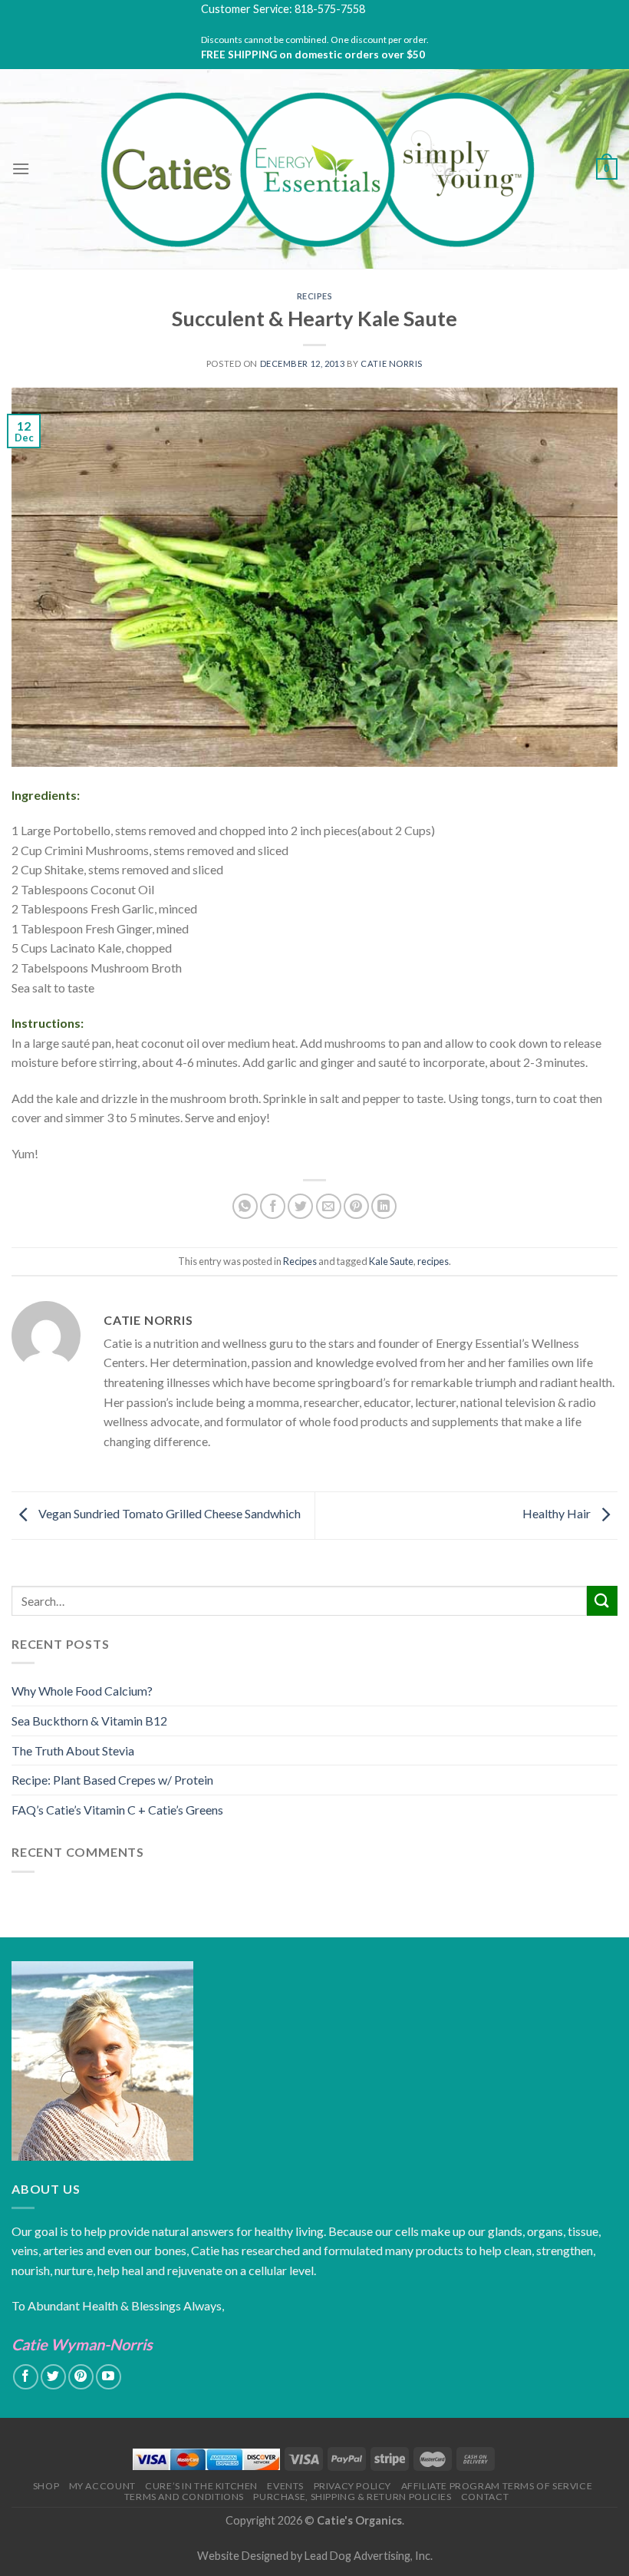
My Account (102, 2486)
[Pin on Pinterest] (356, 1206)
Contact (485, 2497)
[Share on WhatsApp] (245, 1206)
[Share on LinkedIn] (384, 1206)
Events (285, 2486)
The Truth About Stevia (73, 1750)
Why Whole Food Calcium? (82, 1691)
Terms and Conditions (184, 2497)
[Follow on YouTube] (109, 2377)
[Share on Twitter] (300, 1206)
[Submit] (602, 1601)
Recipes (315, 296)
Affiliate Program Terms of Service (497, 2486)
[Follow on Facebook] (26, 2377)
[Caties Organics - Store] (315, 169)
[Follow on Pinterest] (81, 2377)
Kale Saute (391, 1261)
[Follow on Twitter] (53, 2377)
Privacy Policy (353, 2486)
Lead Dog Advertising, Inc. (369, 2556)
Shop (46, 2486)
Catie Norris (392, 363)
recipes (433, 1261)
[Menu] (21, 168)
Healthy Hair (558, 1514)
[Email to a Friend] (329, 1206)
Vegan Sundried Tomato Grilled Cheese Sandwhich (168, 1514)
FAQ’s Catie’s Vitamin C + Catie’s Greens (117, 1810)
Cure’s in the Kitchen (201, 2486)
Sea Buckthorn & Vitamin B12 (89, 1721)
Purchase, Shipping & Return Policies (352, 2497)
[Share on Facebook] (273, 1206)
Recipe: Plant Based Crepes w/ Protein (112, 1780)
